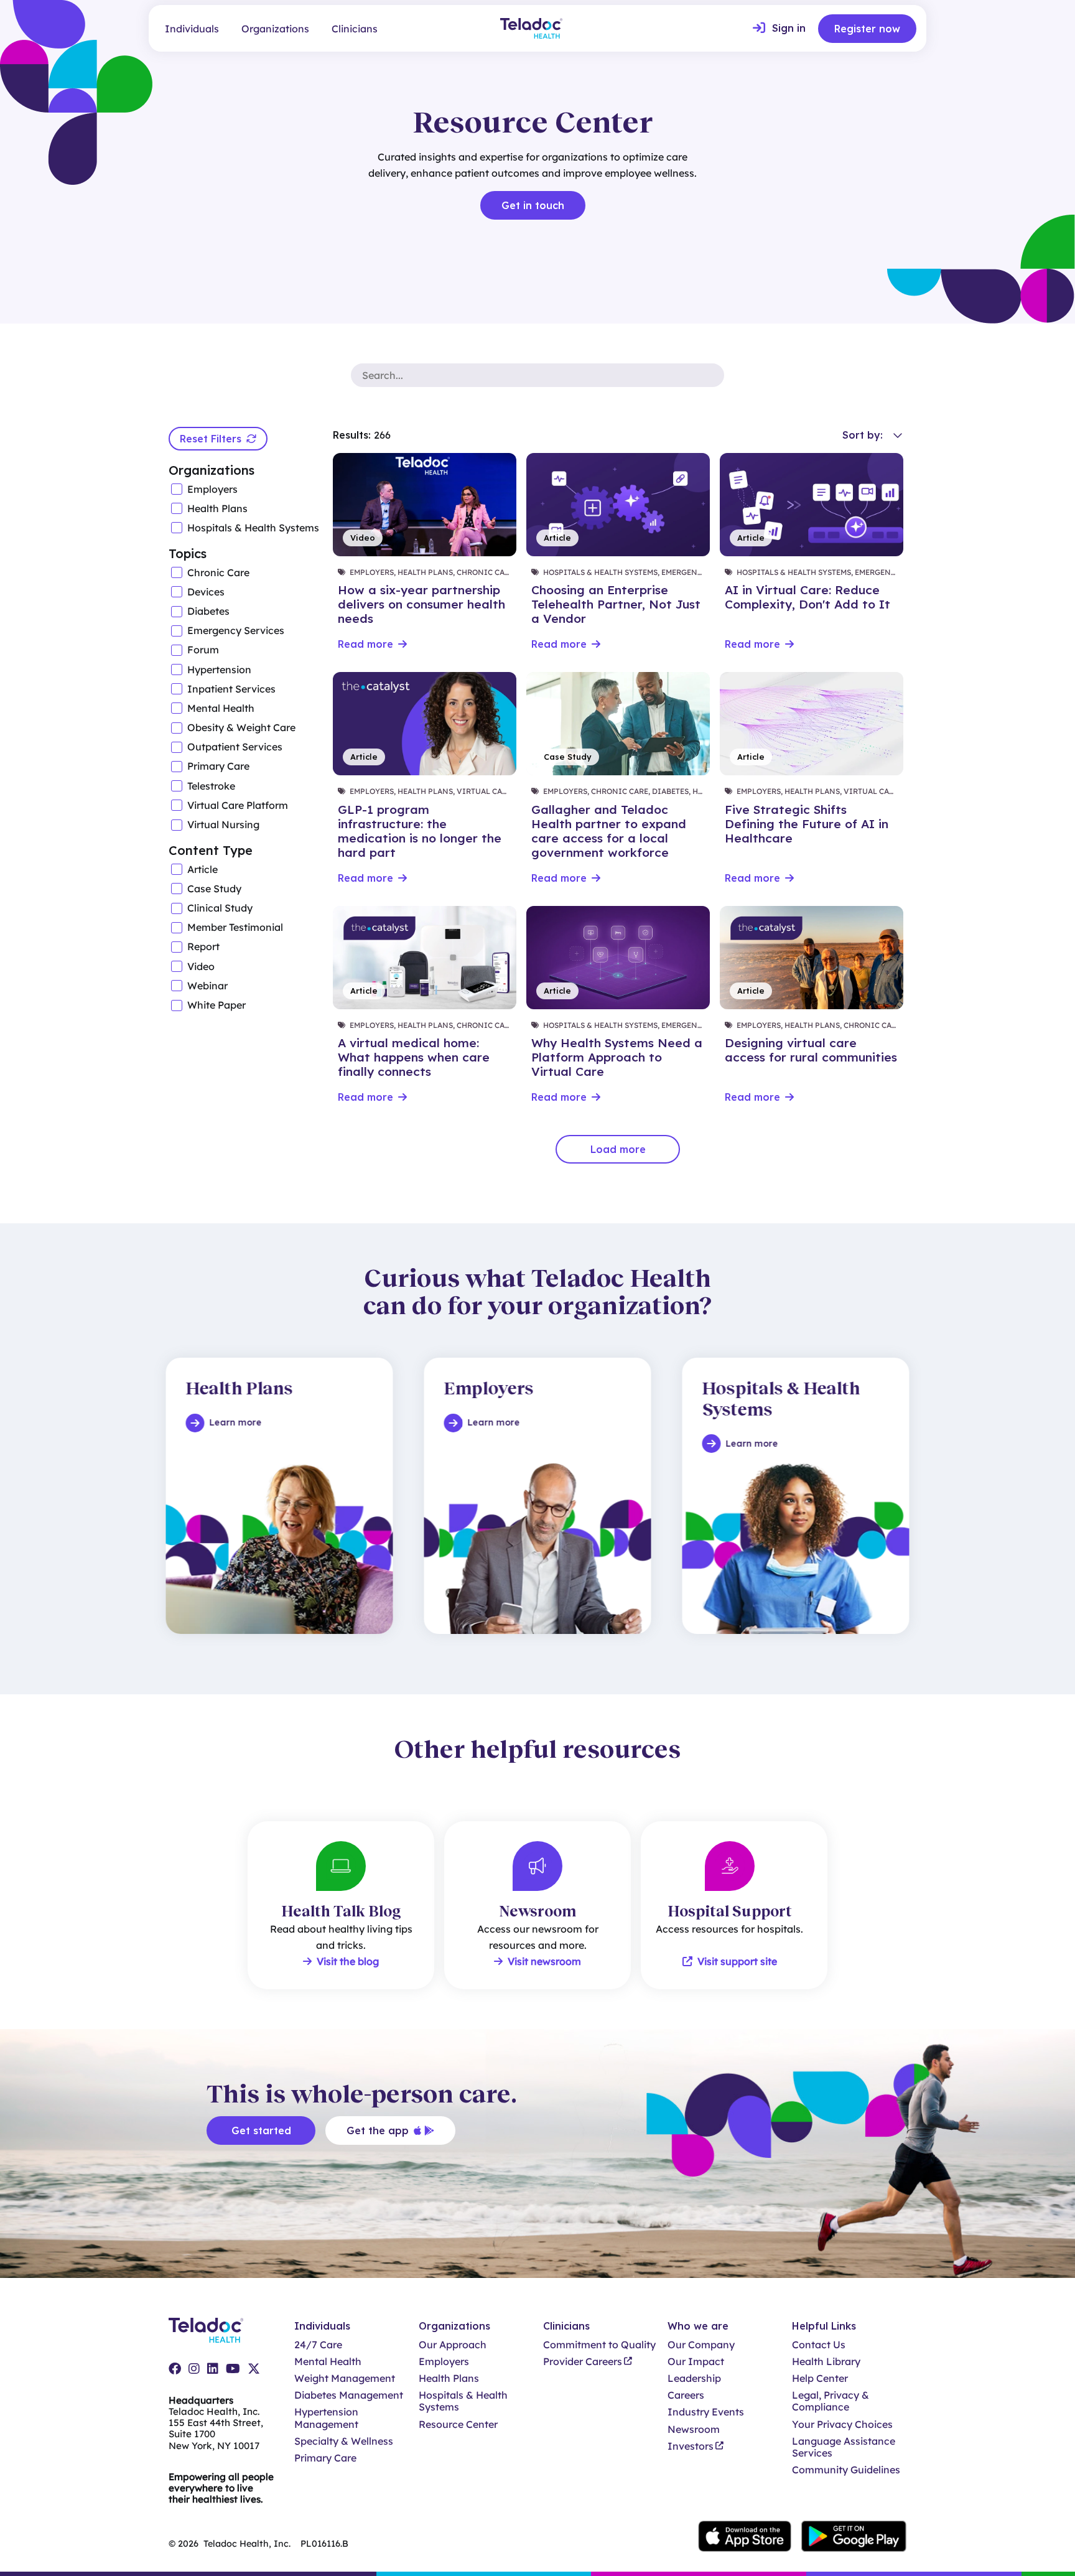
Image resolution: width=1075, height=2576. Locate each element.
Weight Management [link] (345, 2378)
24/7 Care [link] (318, 2345)
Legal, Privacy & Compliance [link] (831, 2401)
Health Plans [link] (449, 2378)
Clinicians (355, 29)
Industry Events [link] (706, 2412)
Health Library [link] (826, 2362)
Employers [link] (444, 2362)
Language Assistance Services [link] (844, 2447)
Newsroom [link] (694, 2429)
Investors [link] (691, 2446)
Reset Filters (211, 439)
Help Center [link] (820, 2378)
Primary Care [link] (325, 2458)
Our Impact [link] (696, 2362)
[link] (779, 29)
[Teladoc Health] (531, 28)
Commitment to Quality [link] (599, 2345)
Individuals (192, 29)
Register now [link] (867, 29)
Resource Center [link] (458, 2424)
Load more (618, 1149)
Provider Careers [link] (583, 2362)
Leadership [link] (694, 2378)
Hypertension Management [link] (326, 2418)
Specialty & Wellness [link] (344, 2441)
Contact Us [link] (819, 2345)
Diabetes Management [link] (349, 2395)
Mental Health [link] (328, 2362)
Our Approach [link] (453, 2345)
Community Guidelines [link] (846, 2470)
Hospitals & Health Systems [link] (463, 2401)
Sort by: (863, 435)
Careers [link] (686, 2395)
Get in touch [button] (533, 205)
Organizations (275, 29)
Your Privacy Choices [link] (842, 2424)
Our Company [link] (701, 2345)
